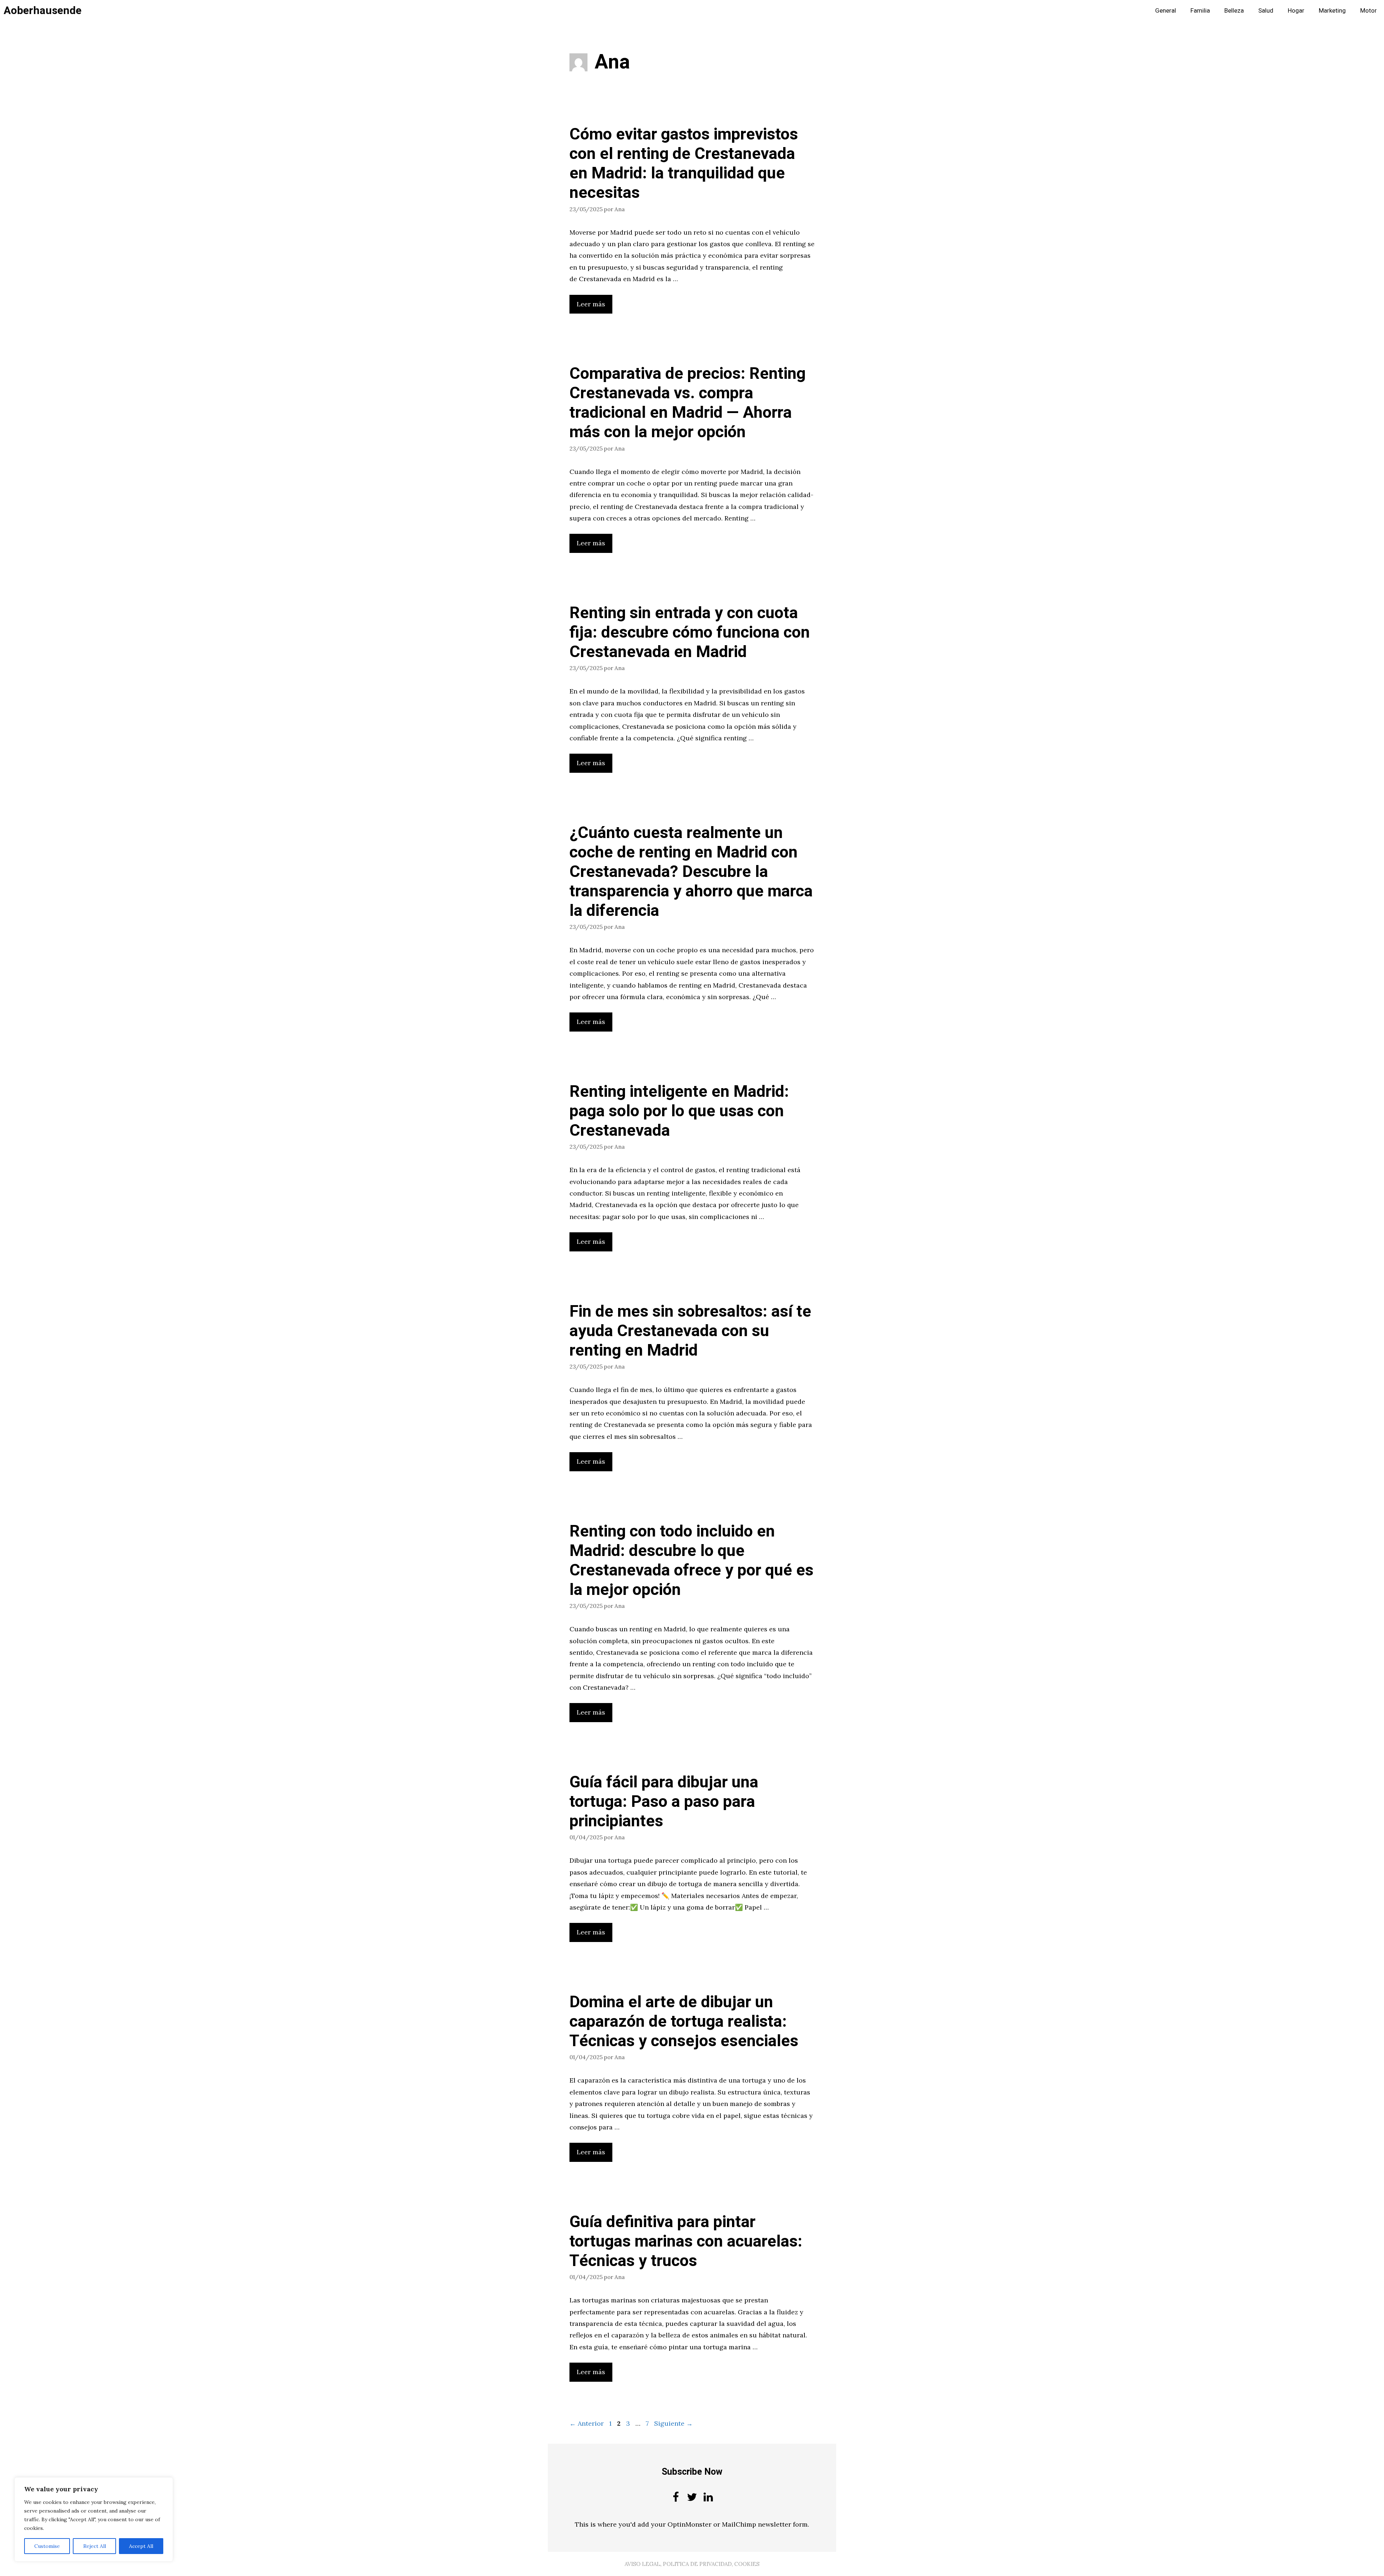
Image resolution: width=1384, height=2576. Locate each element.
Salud (1266, 11)
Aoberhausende (43, 11)
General (1166, 11)
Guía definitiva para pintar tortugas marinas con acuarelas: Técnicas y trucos (686, 2242)
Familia (1200, 11)
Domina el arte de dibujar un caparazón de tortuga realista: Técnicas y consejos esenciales (684, 2022)
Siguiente (673, 2423)
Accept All (141, 2546)
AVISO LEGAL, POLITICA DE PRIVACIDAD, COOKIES (692, 2564)
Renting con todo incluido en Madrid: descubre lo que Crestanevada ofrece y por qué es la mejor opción (691, 1561)
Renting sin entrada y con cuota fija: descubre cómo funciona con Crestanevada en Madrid (690, 633)
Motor (1369, 11)
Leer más (591, 304)
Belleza (1234, 11)
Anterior (587, 2423)
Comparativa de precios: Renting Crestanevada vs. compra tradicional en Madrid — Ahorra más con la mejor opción (687, 403)
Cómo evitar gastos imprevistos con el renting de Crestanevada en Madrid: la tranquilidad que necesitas (684, 164)
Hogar (1296, 11)
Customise (47, 2546)
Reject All (95, 2546)
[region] (94, 2519)
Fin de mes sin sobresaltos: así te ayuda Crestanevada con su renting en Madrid (690, 1331)
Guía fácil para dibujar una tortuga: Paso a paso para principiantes (664, 1802)
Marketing (1332, 11)
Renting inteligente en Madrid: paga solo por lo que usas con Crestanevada (679, 1111)
